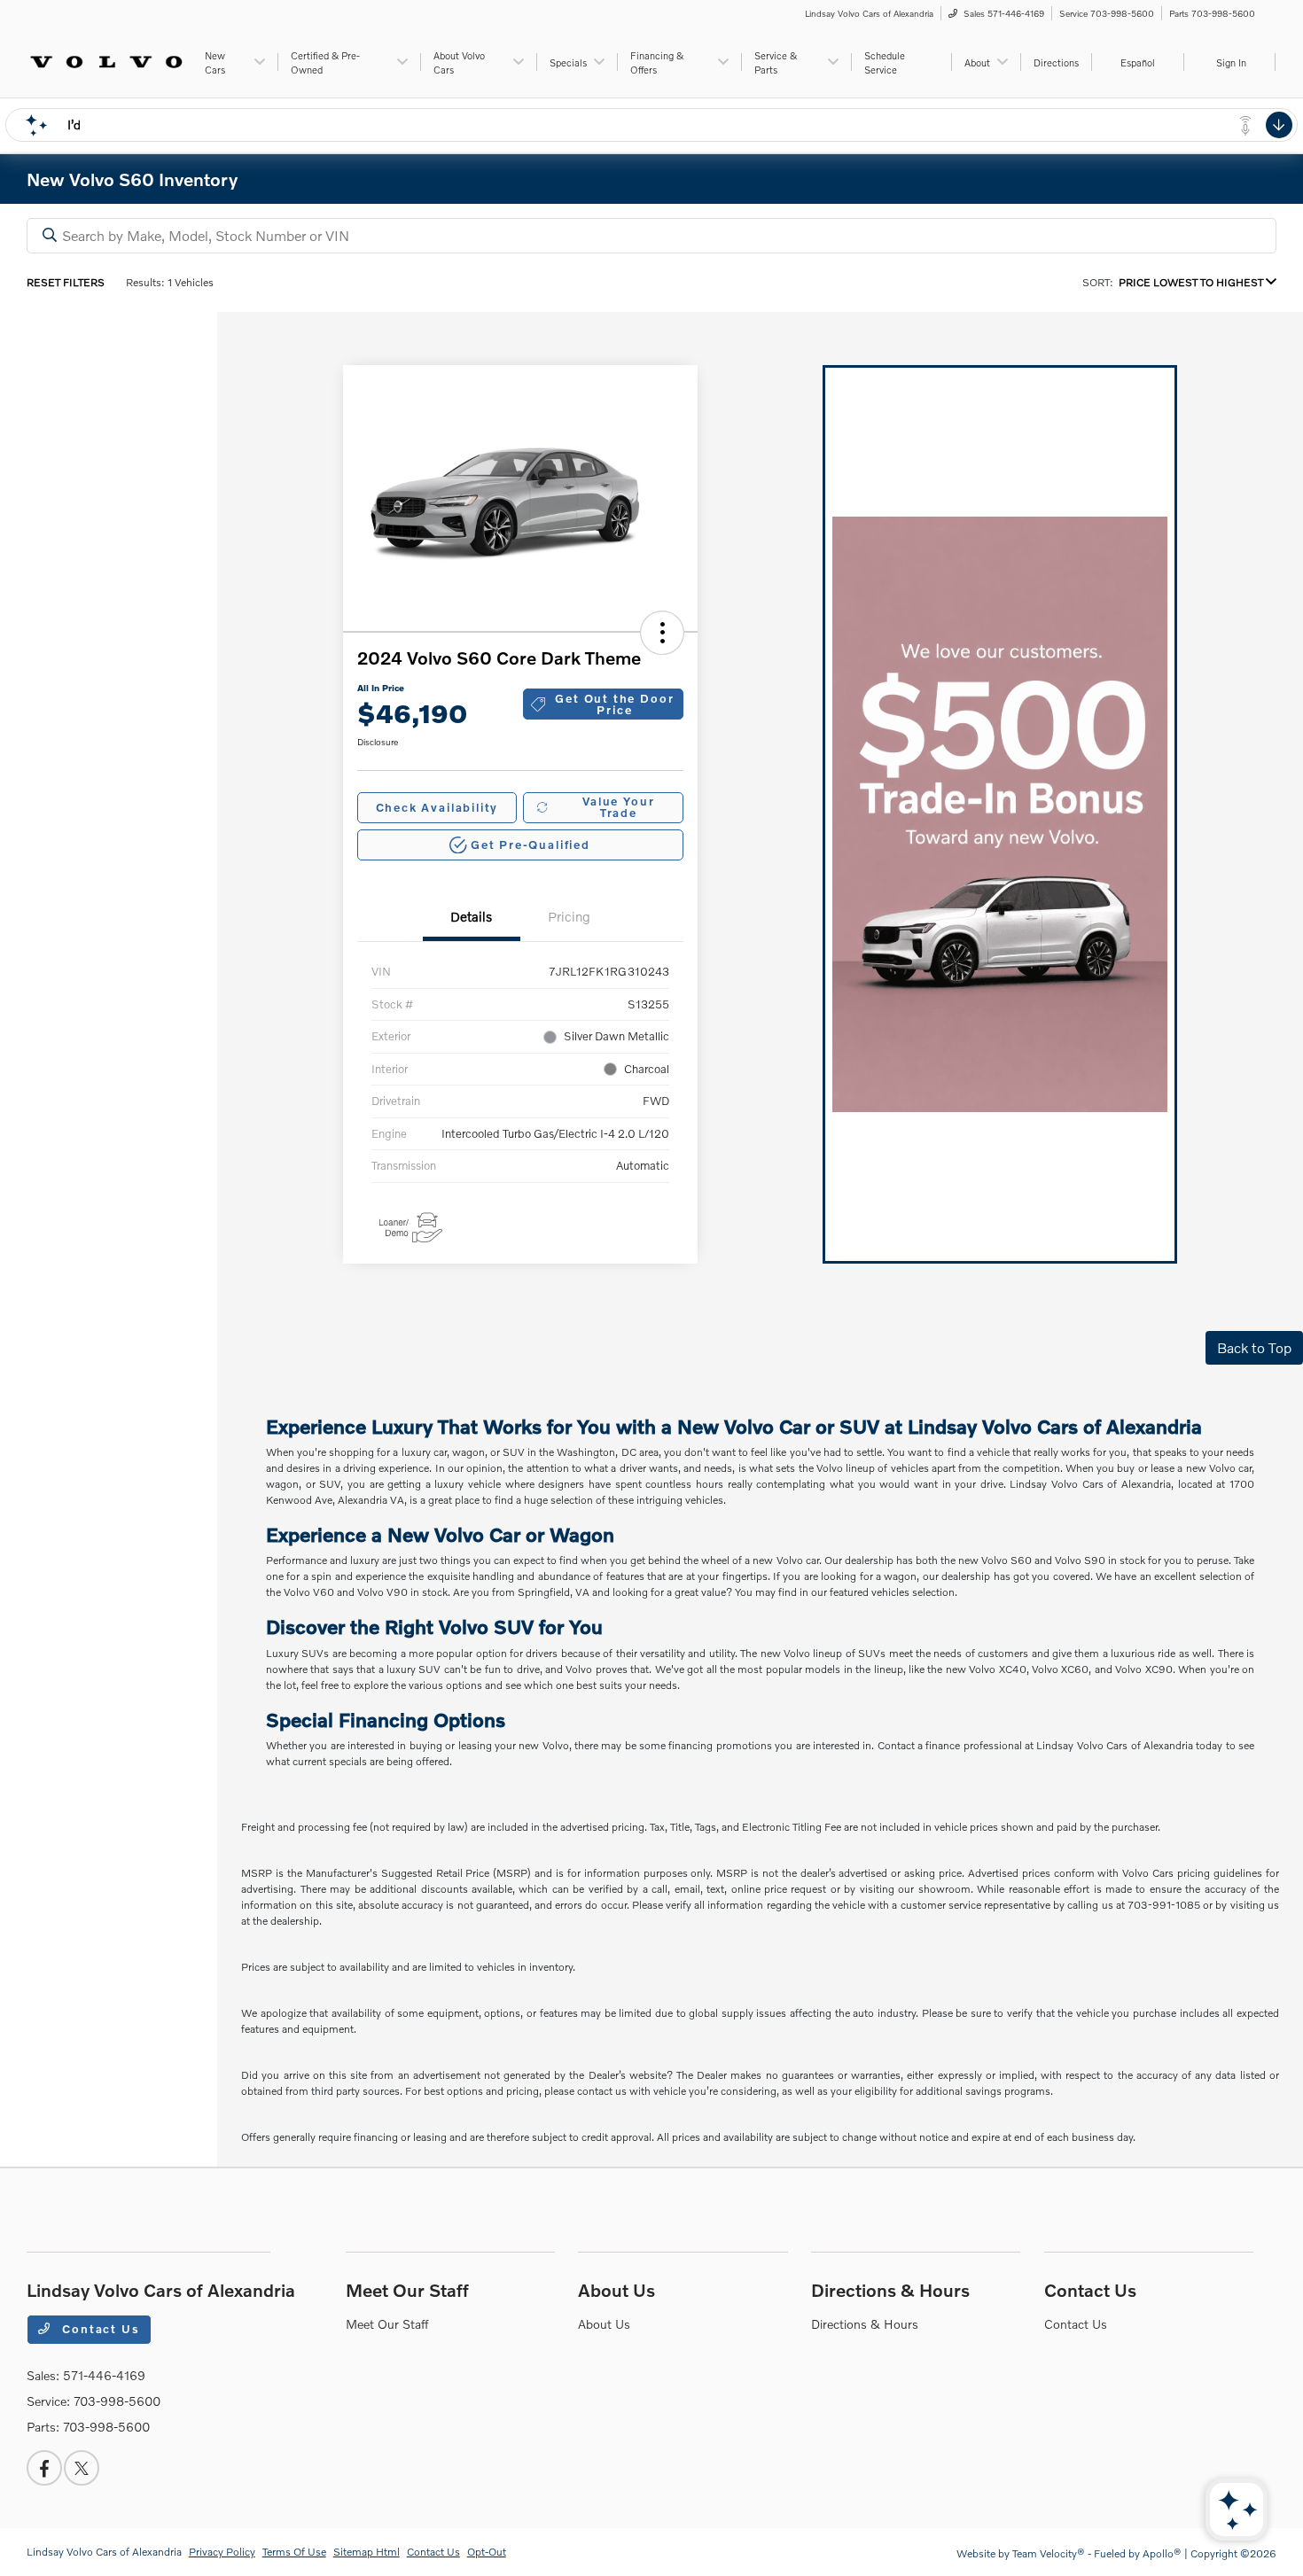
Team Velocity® (1049, 2553)
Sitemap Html (367, 2552)
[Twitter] (82, 2468)
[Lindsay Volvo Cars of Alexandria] (107, 60)
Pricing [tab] (569, 916)
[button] (662, 633)
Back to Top (1254, 1347)
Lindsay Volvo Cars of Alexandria (104, 2552)
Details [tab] (471, 916)
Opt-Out (487, 2552)
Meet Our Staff (407, 2290)
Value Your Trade (618, 807)
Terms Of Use (294, 2552)
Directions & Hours (890, 2290)
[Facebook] (44, 2468)
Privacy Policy (222, 2552)
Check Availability (437, 807)
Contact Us (99, 2329)
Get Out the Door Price (614, 704)
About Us (616, 2290)
